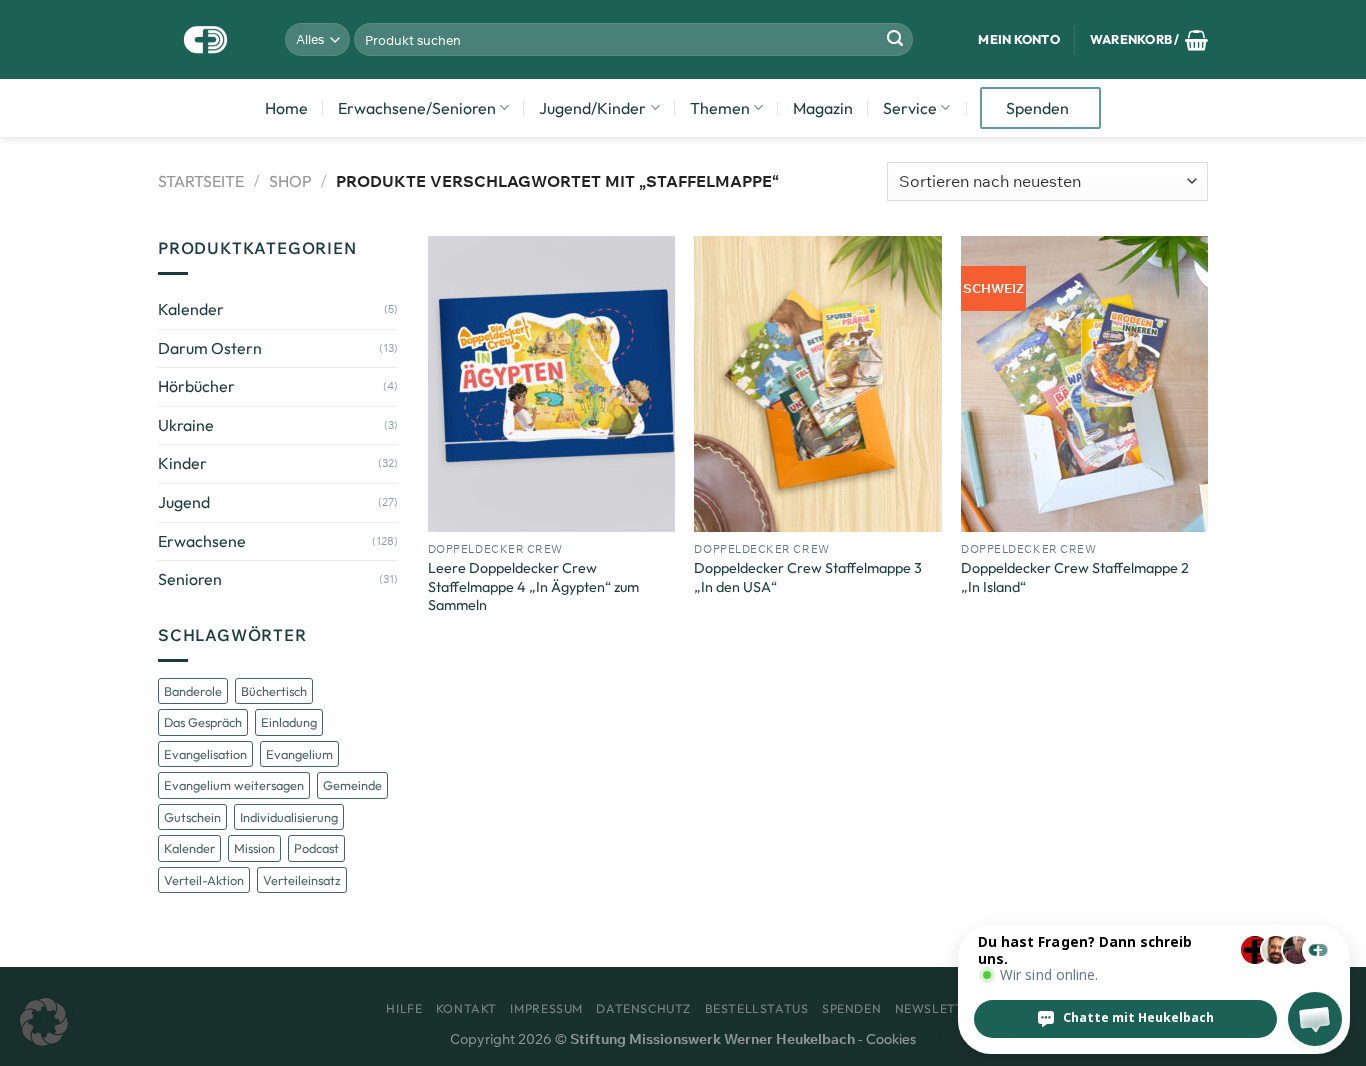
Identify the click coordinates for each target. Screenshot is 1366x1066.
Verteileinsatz (302, 880)
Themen (720, 108)
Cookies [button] (891, 1039)
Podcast (316, 848)
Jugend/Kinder (592, 108)
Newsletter (937, 1008)
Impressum (546, 1008)
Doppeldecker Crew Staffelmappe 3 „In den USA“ (808, 577)
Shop (290, 181)
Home (286, 108)
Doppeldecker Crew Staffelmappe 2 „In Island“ (1075, 577)
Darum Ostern (210, 348)
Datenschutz (643, 1008)
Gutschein (192, 817)
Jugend (184, 502)
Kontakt (466, 1008)
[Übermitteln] (895, 40)
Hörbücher (196, 386)
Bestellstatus (757, 1008)
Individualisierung (289, 817)
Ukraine (186, 425)
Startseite (201, 181)
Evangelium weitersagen (234, 785)
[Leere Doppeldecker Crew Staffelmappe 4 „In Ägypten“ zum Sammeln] (551, 384)
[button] (44, 1022)
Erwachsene (202, 541)
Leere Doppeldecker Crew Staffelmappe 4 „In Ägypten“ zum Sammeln (533, 586)
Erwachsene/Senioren (417, 108)
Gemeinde (352, 785)
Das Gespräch (203, 722)
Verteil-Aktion (204, 880)
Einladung (289, 722)
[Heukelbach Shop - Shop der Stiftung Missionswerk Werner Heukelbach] (206, 39)
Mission (254, 848)
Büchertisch (274, 691)
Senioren (190, 579)
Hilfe (404, 1008)
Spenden (1037, 108)
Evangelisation (205, 754)
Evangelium (299, 754)
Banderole (193, 691)
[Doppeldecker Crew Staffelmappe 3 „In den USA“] (817, 384)
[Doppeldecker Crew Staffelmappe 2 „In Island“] (1084, 384)
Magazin (823, 108)
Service (910, 108)
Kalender (191, 309)
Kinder (182, 463)
